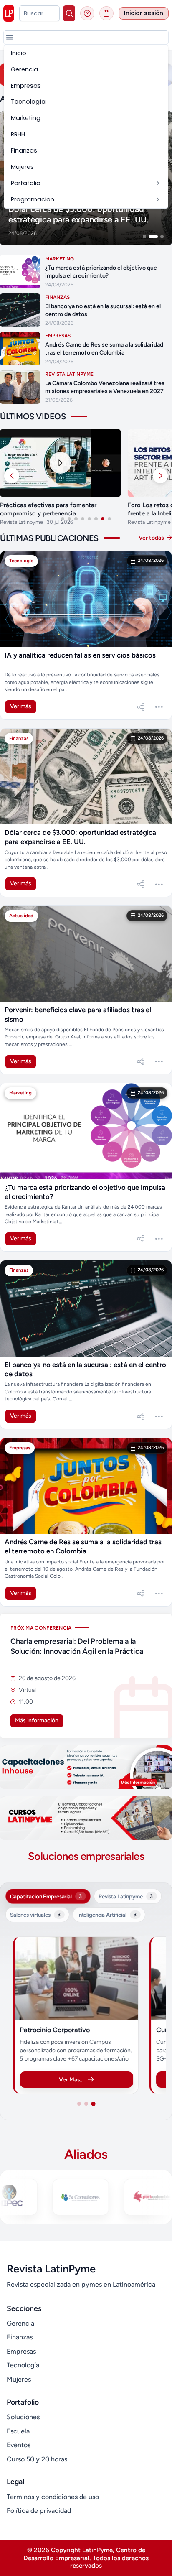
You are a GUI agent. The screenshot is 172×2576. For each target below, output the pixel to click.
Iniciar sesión (144, 13)
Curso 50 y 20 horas (37, 2459)
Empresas (21, 2351)
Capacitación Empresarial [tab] (46, 1896)
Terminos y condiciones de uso (53, 2497)
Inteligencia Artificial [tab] (107, 1915)
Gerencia (20, 2323)
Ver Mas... (71, 2079)
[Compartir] (141, 707)
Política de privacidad (39, 2511)
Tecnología (23, 2365)
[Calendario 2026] (106, 13)
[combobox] (39, 13)
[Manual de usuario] (87, 13)
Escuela (18, 2431)
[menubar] (86, 126)
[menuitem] (86, 53)
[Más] (159, 707)
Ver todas (152, 538)
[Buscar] (69, 13)
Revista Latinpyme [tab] (126, 1896)
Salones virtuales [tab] (35, 1915)
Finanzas (20, 2337)
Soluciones (23, 2417)
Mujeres (19, 2379)
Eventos (19, 2445)
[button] (10, 37)
